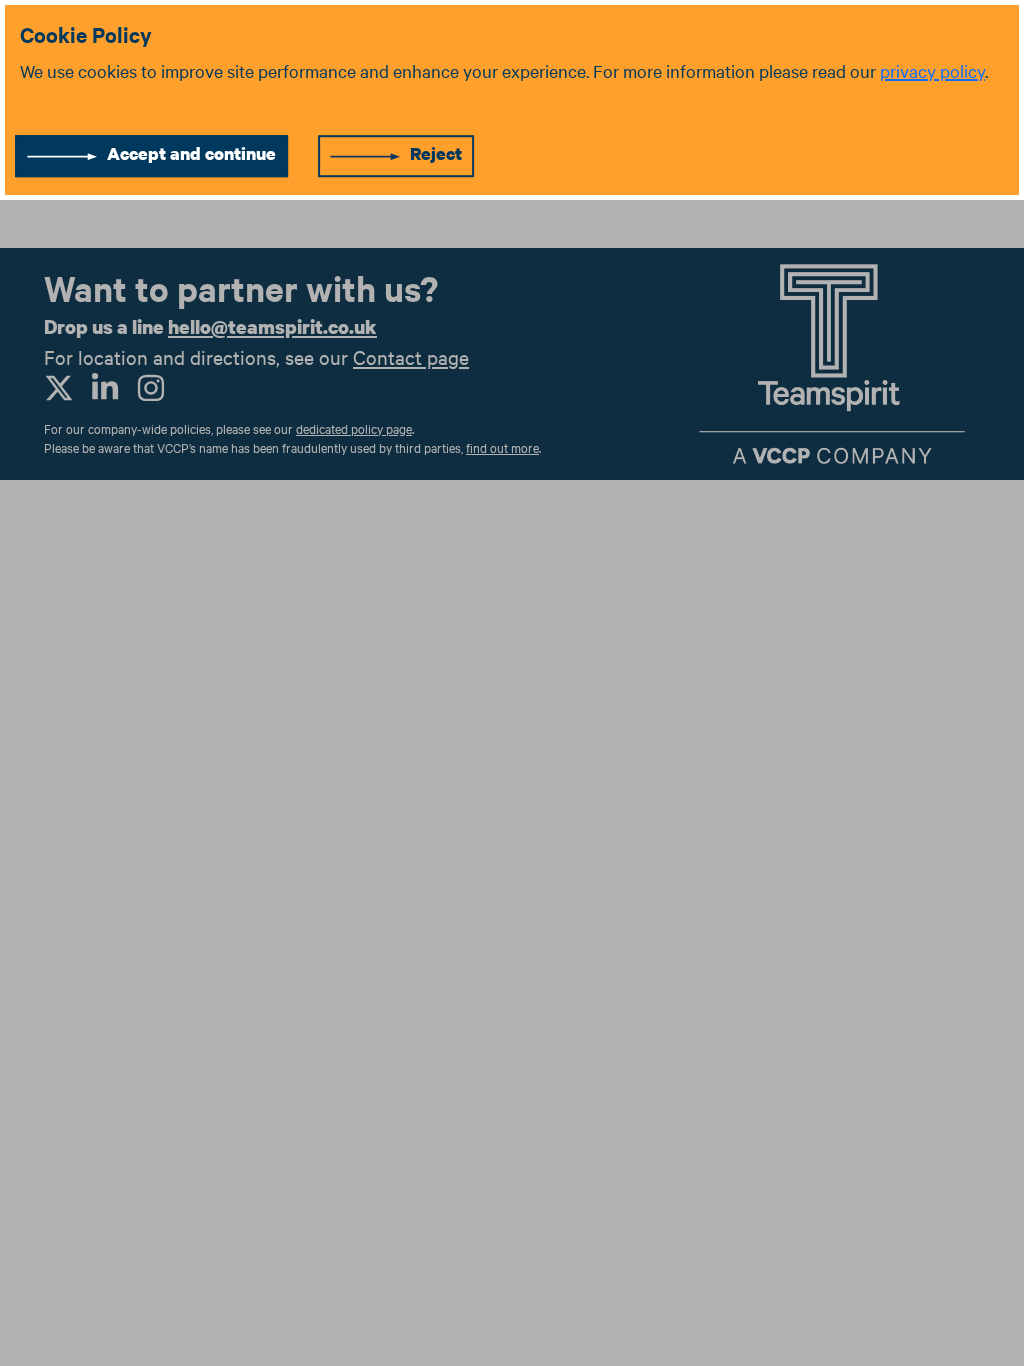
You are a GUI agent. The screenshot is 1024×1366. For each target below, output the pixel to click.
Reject (436, 153)
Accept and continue (191, 153)
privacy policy (932, 70)
